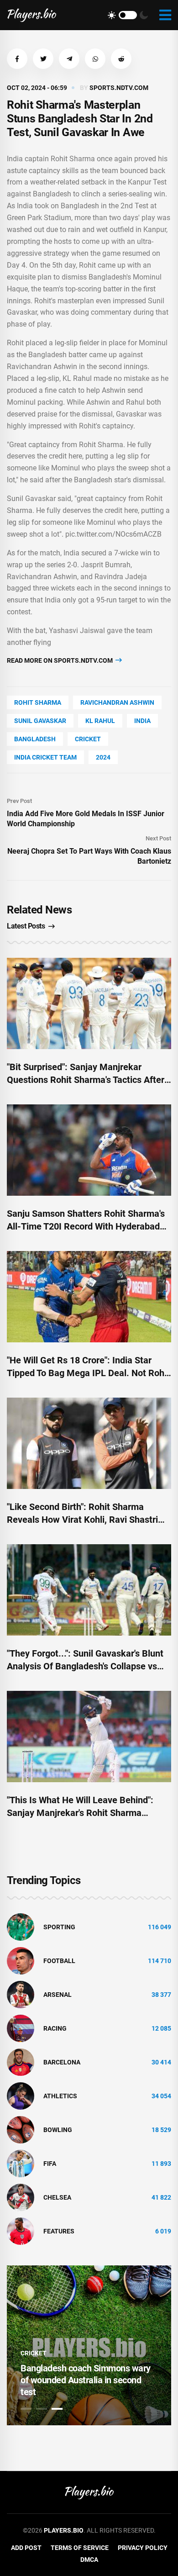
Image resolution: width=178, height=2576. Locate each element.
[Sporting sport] (21, 1927)
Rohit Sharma (38, 702)
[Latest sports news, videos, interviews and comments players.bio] (32, 15)
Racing (55, 2028)
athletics (60, 2096)
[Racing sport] (21, 2028)
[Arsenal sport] (21, 1994)
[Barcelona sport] (21, 2062)
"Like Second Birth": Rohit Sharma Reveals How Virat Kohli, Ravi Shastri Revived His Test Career (82, 1520)
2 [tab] (42, 2409)
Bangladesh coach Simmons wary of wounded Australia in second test (86, 2380)
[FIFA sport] (21, 2163)
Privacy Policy (143, 2548)
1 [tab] (26, 2409)
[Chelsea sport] (21, 2197)
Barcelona (62, 2062)
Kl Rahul (100, 721)
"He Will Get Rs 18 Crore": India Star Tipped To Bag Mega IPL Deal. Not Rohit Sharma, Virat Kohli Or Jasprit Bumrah (88, 1373)
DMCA (89, 2560)
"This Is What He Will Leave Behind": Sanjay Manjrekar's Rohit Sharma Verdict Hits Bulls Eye (80, 1813)
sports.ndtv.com (119, 88)
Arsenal (58, 1995)
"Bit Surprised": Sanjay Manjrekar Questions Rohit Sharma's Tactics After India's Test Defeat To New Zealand (86, 1080)
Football (59, 1961)
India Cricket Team (45, 757)
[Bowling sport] (21, 2129)
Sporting (59, 1927)
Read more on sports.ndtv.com (60, 660)
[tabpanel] (89, 2345)
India (142, 721)
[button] (17, 59)
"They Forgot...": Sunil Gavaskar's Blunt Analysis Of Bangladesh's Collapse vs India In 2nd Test (85, 1666)
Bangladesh (35, 739)
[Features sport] (21, 2231)
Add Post (26, 2548)
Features (59, 2231)
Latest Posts (26, 926)
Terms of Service (80, 2548)
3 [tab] (57, 2409)
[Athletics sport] (21, 2096)
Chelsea (57, 2197)
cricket (88, 739)
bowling (58, 2130)
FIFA (50, 2164)
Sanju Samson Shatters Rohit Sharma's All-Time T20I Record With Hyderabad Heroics (86, 1226)
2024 (103, 757)
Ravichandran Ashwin (117, 702)
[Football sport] (21, 1960)
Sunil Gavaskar (40, 721)
